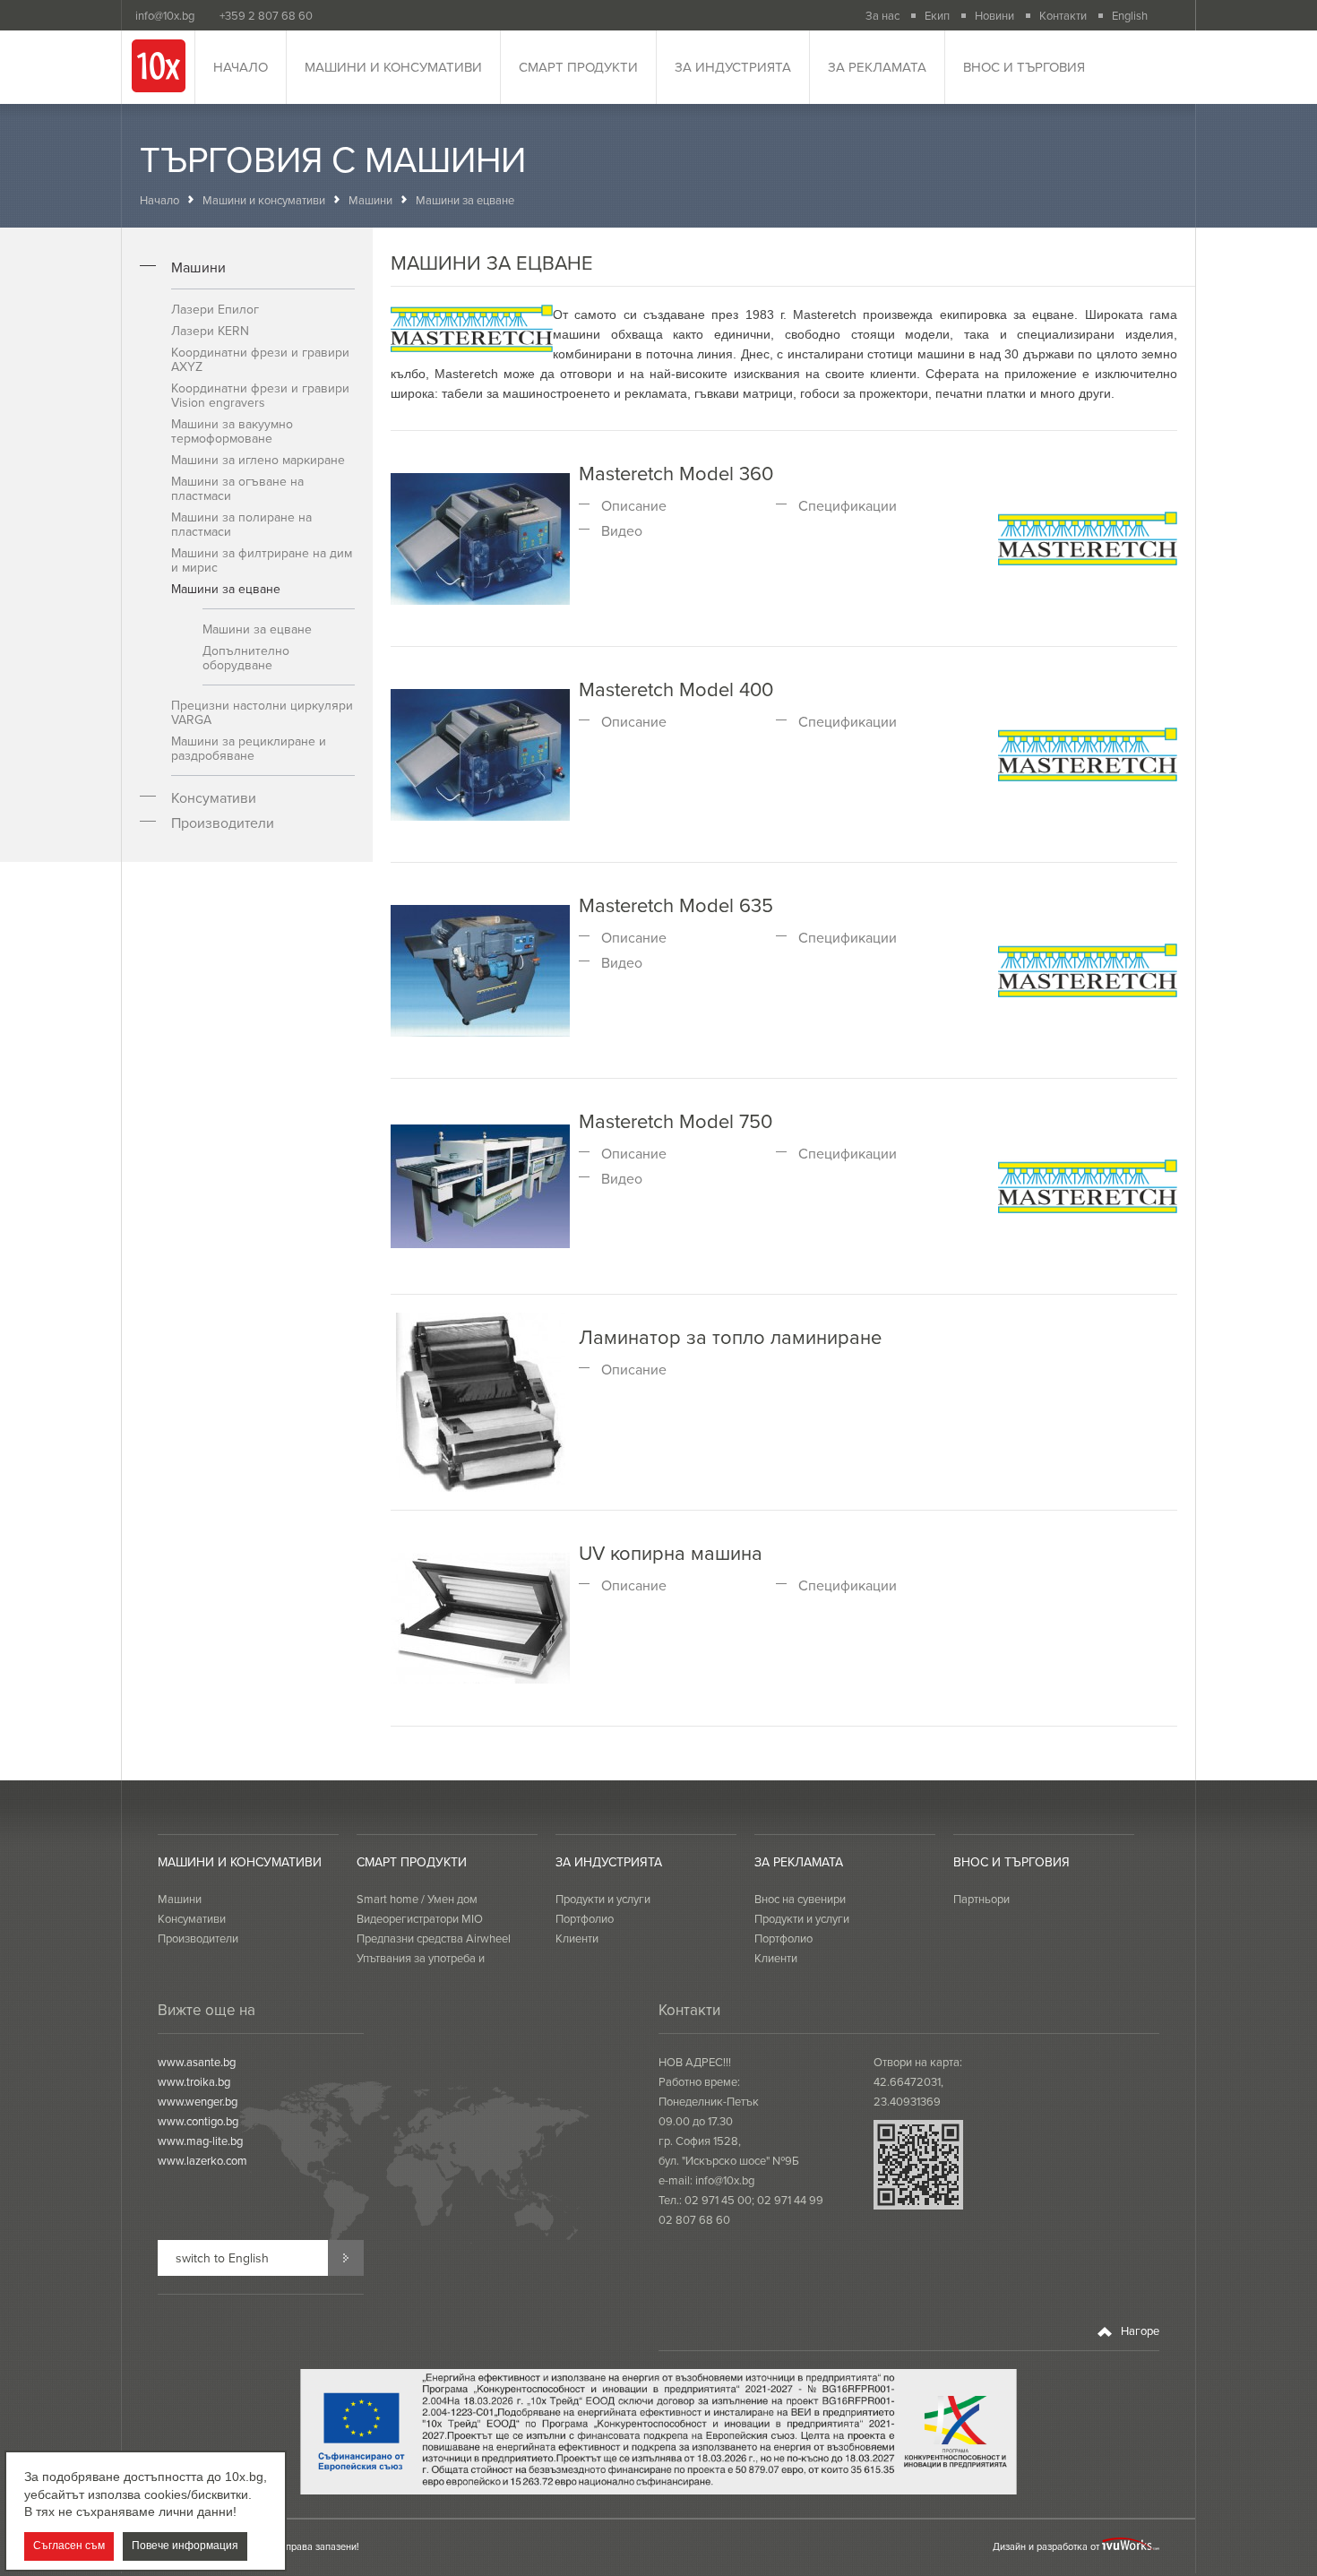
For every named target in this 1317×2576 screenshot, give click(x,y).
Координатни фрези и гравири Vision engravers (260, 395)
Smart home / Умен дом (417, 1899)
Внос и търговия (1024, 67)
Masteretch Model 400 (676, 689)
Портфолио (585, 1918)
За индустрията (733, 67)
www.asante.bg (197, 2062)
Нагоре (1139, 2330)
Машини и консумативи (393, 67)
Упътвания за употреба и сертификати (421, 1968)
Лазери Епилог (215, 309)
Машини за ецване (226, 589)
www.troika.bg (194, 2081)
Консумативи (214, 797)
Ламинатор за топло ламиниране (730, 1336)
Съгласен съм (69, 2546)
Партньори (981, 1899)
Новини (994, 15)
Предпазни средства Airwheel (434, 1938)
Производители (223, 823)
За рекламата (877, 67)
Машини (370, 200)
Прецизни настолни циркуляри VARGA (262, 712)
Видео (622, 530)
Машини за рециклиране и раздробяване (249, 748)
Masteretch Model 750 (676, 1120)
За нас (882, 15)
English (1130, 15)
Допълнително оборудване (246, 658)
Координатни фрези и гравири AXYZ (260, 359)
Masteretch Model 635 (676, 905)
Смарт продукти (578, 67)
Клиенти (577, 1938)
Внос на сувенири (800, 1899)
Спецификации (848, 505)
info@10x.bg (725, 2180)
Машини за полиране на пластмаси (241, 524)
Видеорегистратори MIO (420, 1918)
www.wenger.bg (198, 2101)
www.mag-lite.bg (200, 2141)
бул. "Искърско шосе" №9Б (729, 2160)
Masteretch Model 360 (676, 473)
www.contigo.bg (198, 2121)
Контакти (1063, 15)
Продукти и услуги (603, 1899)
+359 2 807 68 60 (266, 15)
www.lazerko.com (202, 2160)
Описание (634, 505)
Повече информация (185, 2546)
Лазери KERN (210, 331)
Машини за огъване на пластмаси (237, 488)
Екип (937, 15)
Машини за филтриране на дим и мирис (262, 560)
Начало (241, 67)
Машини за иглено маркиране (258, 460)
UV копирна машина (671, 1552)
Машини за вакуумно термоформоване (232, 431)
